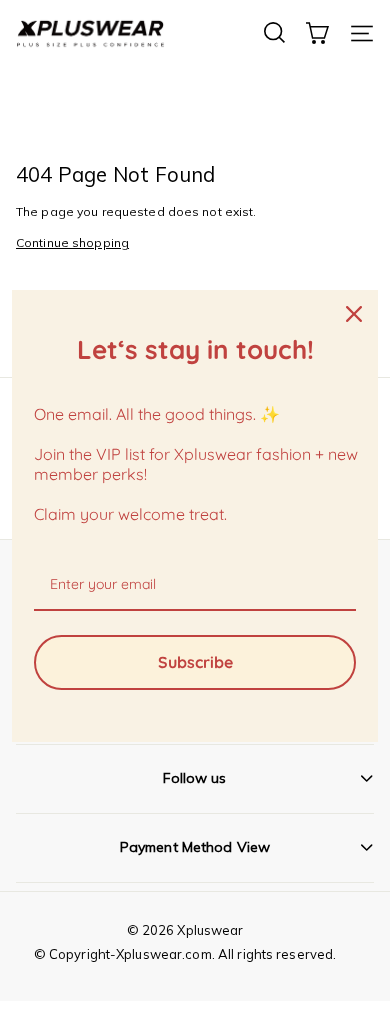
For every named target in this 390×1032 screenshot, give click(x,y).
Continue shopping (72, 242)
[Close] (354, 314)
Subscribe (195, 662)
